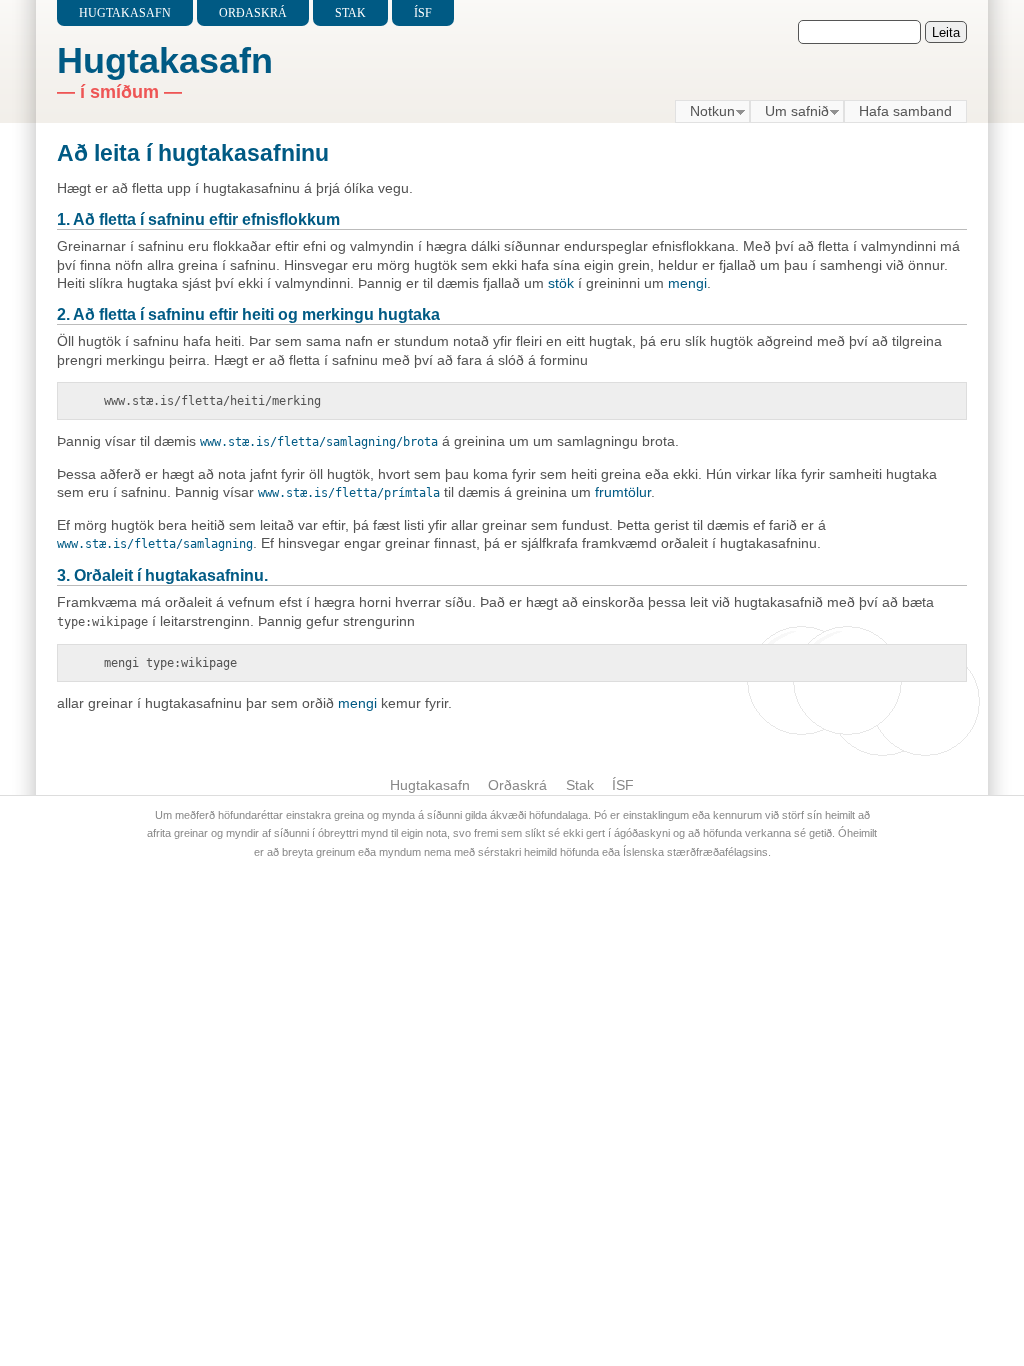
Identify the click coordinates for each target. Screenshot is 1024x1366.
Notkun (705, 112)
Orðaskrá (253, 13)
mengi (687, 283)
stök (561, 283)
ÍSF (423, 13)
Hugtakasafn (125, 13)
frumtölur (623, 492)
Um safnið (789, 112)
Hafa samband (905, 111)
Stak (350, 13)
